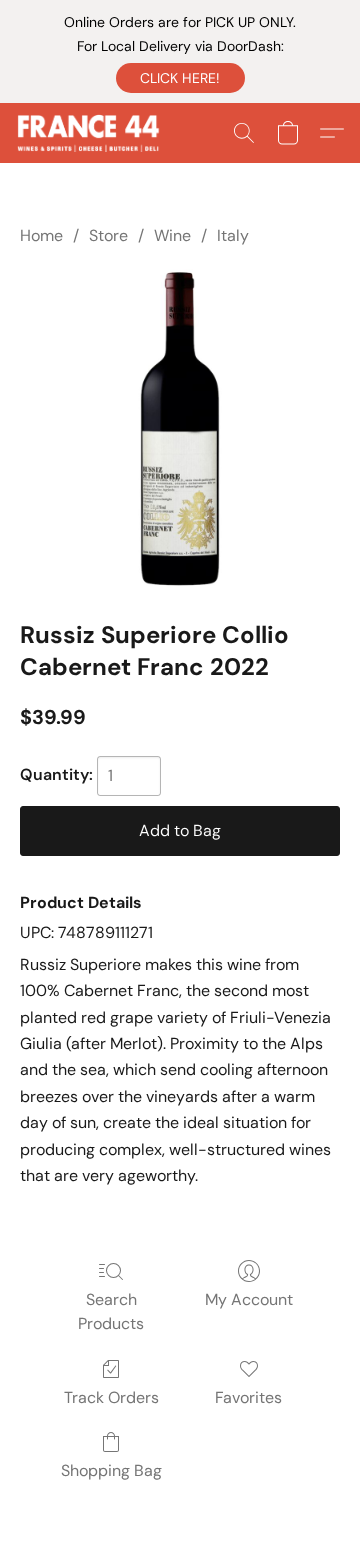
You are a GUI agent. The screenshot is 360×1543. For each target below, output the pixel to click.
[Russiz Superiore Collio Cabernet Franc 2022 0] (180, 429)
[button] (180, 78)
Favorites (248, 1397)
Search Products (111, 1311)
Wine (172, 235)
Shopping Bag (111, 1470)
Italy (233, 235)
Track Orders (111, 1397)
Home (41, 235)
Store (108, 235)
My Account (249, 1299)
